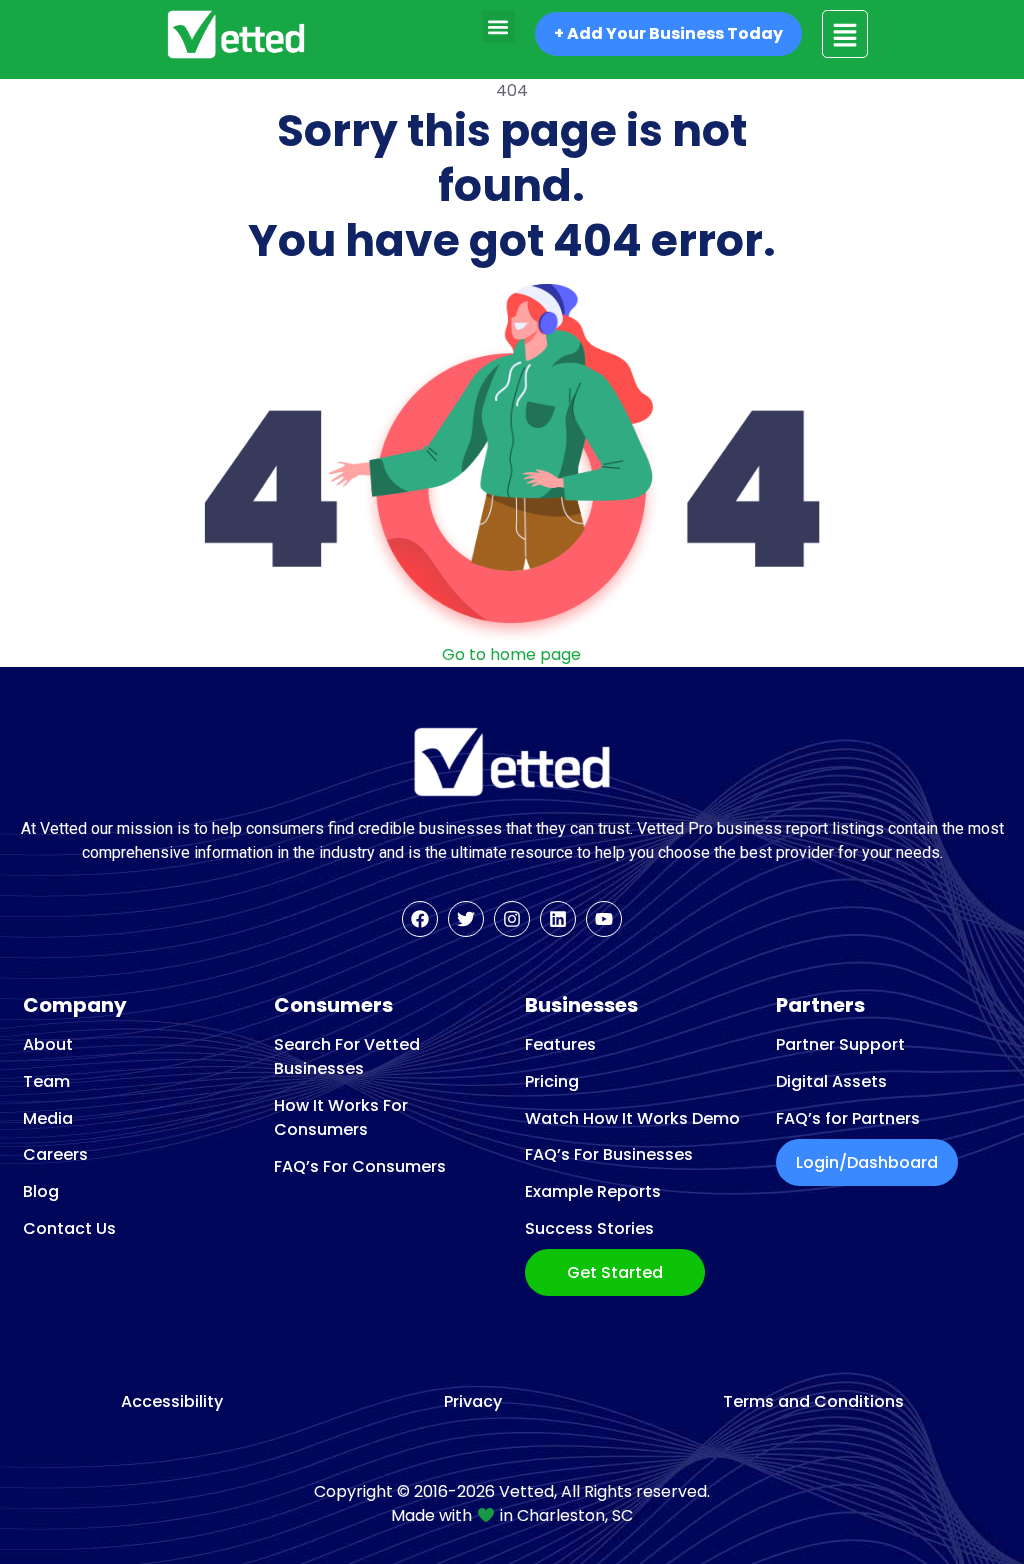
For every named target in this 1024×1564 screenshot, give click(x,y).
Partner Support (840, 1044)
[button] (498, 26)
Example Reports (593, 1191)
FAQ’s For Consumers (360, 1166)
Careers (55, 1154)
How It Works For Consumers (341, 1117)
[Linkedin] (558, 919)
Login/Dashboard (867, 1162)
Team (46, 1081)
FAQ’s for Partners (848, 1118)
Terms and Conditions (813, 1402)
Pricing (552, 1081)
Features (560, 1044)
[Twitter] (466, 919)
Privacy (473, 1402)
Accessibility (172, 1402)
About (48, 1044)
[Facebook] (420, 919)
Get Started (615, 1272)
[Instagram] (512, 919)
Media (48, 1118)
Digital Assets (831, 1081)
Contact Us (69, 1228)
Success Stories (589, 1228)
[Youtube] (604, 919)
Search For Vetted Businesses (347, 1056)
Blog (41, 1191)
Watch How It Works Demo (632, 1118)
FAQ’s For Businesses (609, 1154)
